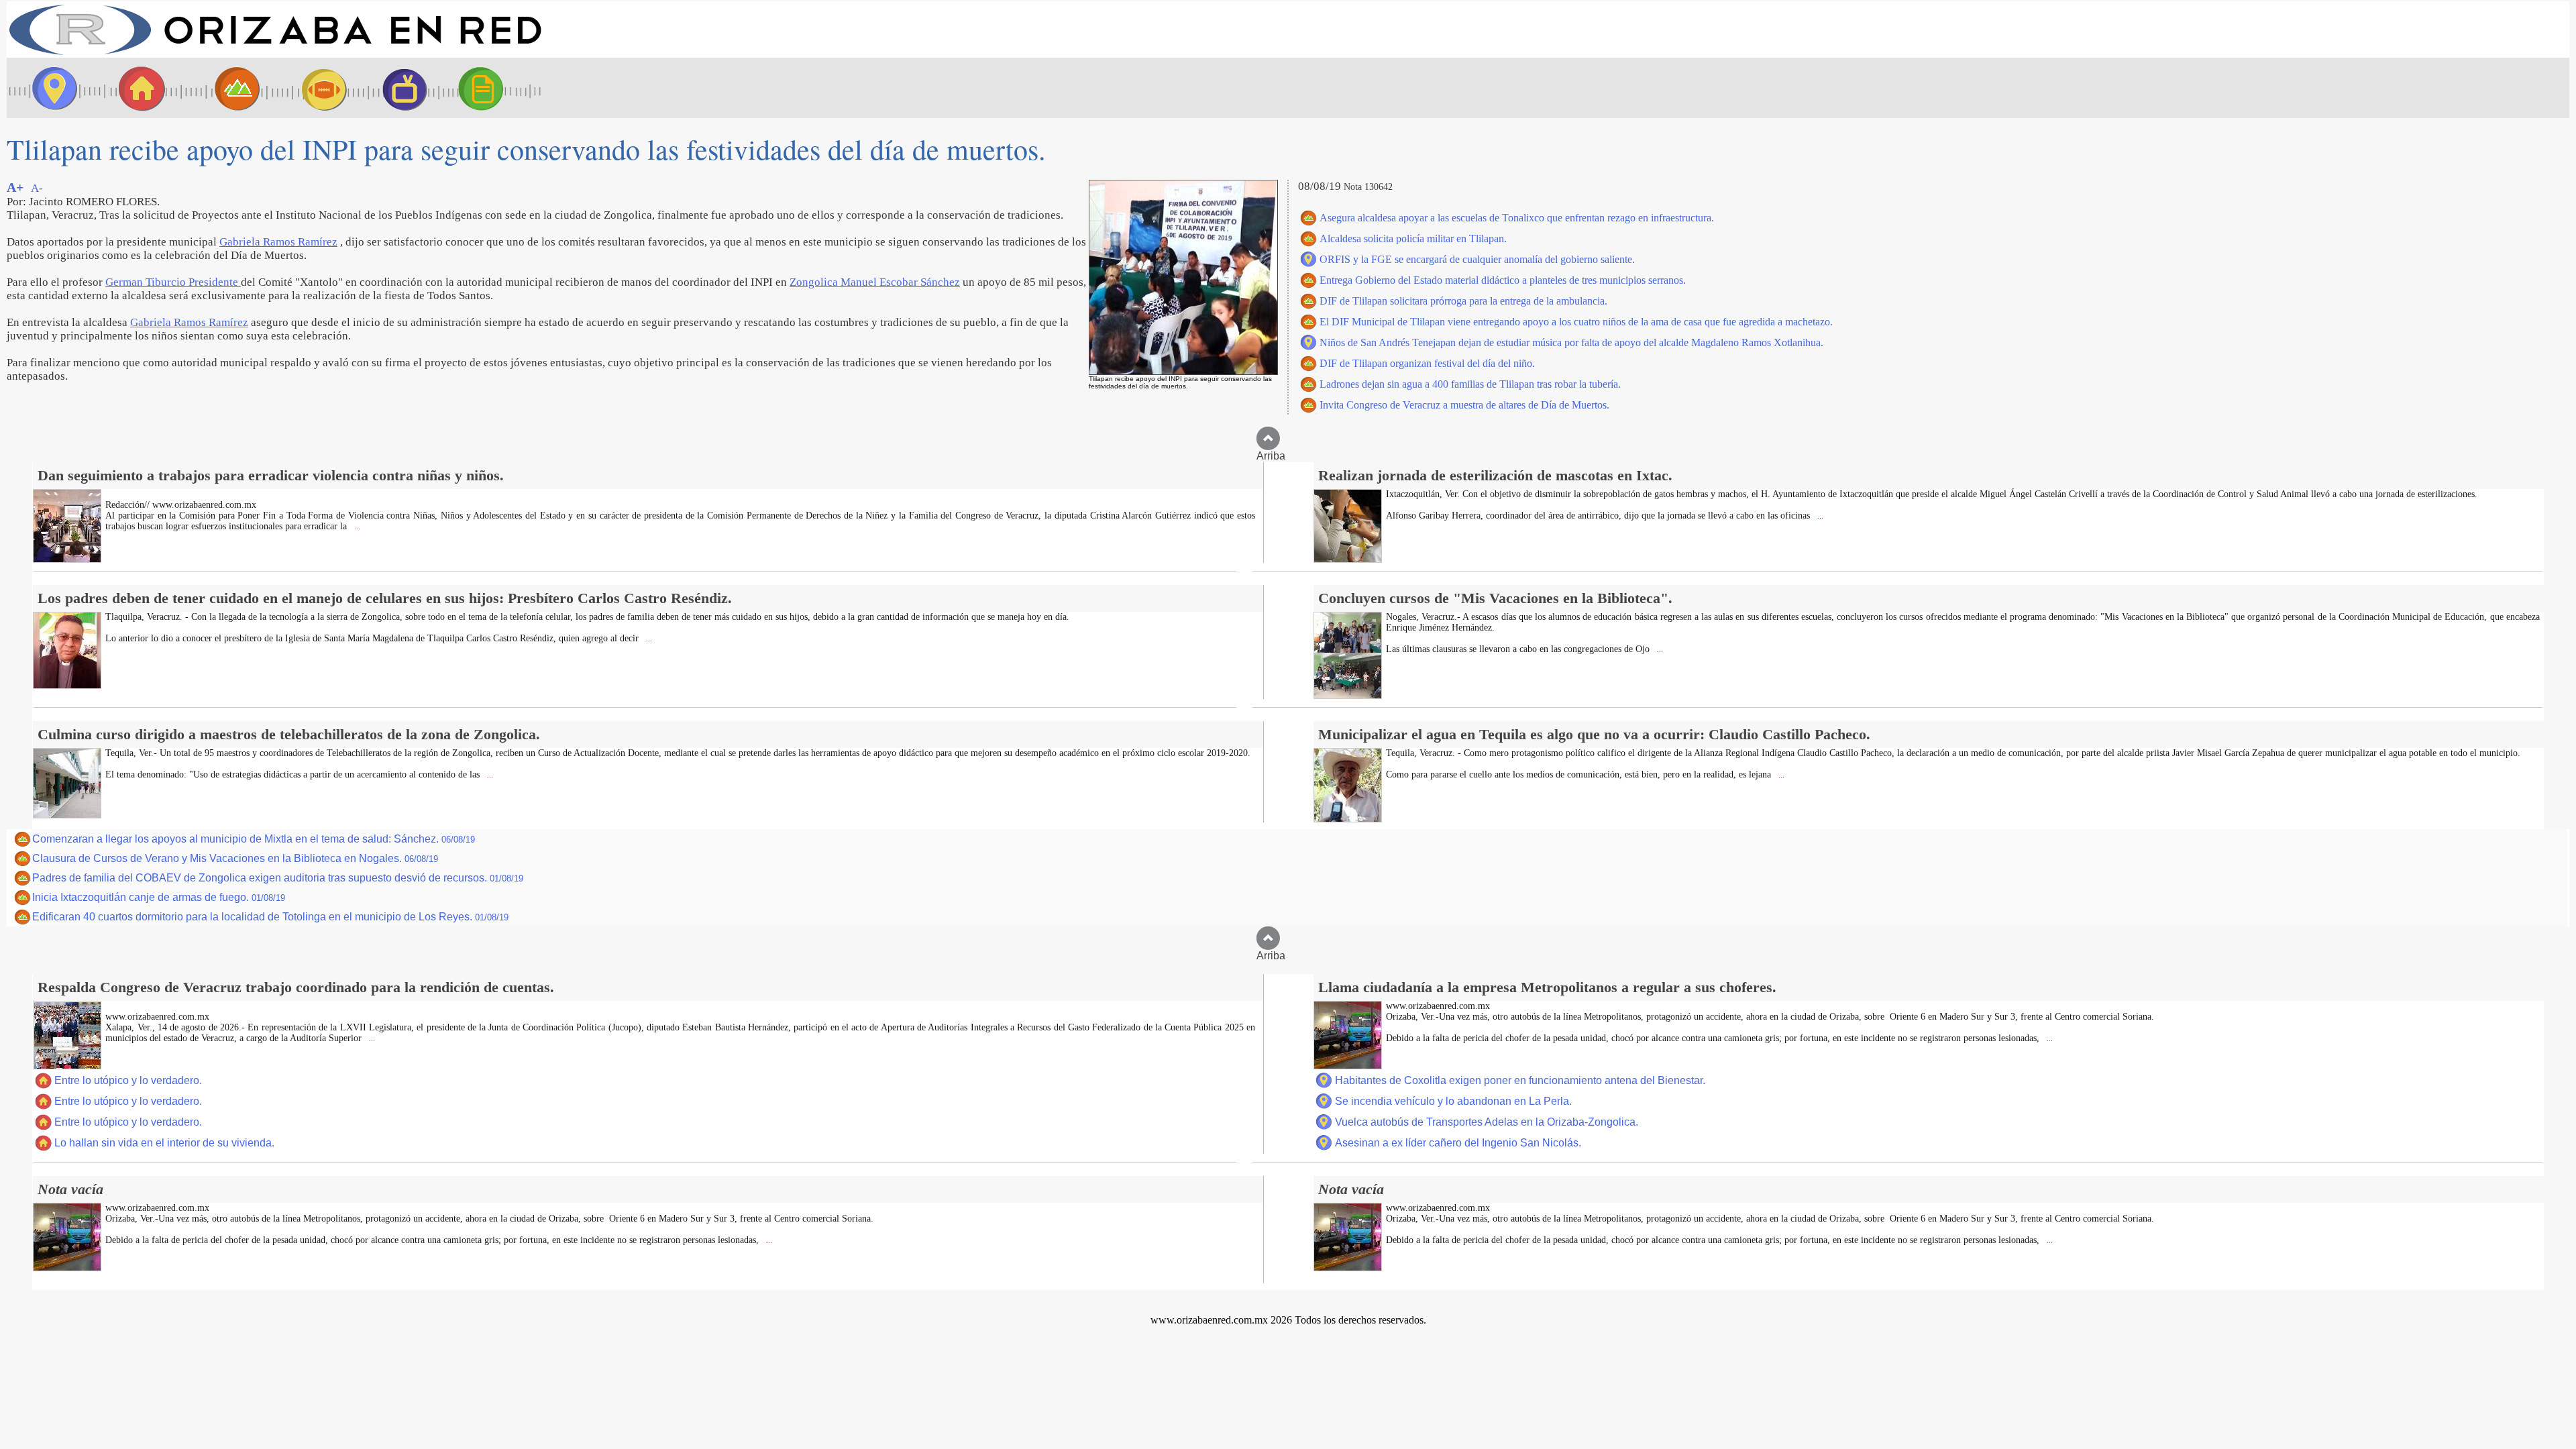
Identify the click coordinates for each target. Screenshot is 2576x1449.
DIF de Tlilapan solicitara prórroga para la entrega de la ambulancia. (1463, 301)
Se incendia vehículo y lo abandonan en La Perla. (1453, 1101)
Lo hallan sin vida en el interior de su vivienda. (164, 1143)
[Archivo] (493, 88)
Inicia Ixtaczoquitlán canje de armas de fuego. (159, 897)
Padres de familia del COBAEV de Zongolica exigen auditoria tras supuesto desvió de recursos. (278, 878)
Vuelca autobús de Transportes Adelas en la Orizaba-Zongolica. (1487, 1122)
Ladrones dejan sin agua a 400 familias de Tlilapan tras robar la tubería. (1470, 384)
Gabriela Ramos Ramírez (278, 242)
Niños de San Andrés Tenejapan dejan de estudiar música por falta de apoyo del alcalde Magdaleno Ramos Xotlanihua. (1571, 342)
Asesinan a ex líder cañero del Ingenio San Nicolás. (1458, 1143)
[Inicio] (275, 54)
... (356, 527)
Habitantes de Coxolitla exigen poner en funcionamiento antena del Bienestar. (1520, 1080)
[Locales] (138, 88)
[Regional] (225, 88)
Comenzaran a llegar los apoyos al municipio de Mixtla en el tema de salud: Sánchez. (254, 839)
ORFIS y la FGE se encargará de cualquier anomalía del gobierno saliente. (1477, 259)
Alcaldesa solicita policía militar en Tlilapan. (1413, 238)
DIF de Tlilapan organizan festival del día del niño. (1427, 363)
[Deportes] (312, 88)
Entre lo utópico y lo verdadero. (128, 1080)
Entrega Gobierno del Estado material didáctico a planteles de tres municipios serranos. (1503, 280)
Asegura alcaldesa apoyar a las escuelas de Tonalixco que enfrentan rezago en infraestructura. (1517, 218)
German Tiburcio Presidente (173, 282)
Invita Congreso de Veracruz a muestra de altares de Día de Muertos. (1464, 405)
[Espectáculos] (399, 88)
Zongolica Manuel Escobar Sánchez (875, 282)
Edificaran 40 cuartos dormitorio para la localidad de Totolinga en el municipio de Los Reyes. (270, 917)
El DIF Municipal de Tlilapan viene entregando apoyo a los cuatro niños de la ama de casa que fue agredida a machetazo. (1576, 322)
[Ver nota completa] (67, 559)
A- (37, 188)
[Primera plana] (50, 88)
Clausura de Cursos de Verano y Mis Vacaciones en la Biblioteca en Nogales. (235, 858)
